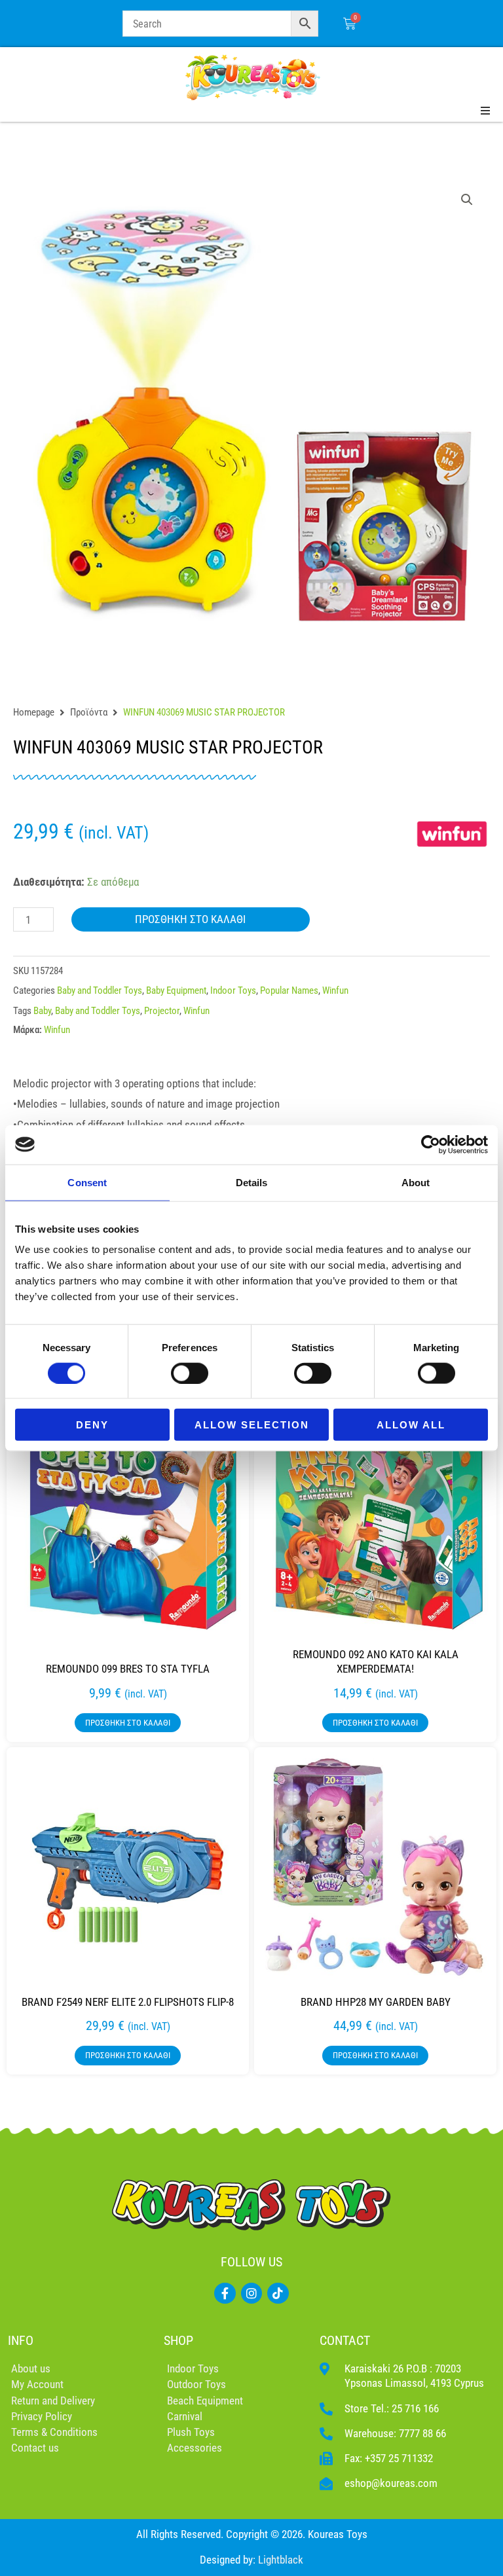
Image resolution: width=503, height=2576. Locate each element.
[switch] (190, 1373)
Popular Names (289, 990)
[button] (467, 200)
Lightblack (281, 2560)
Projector (162, 1011)
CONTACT (345, 2340)
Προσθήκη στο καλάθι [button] (128, 1723)
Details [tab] (252, 1182)
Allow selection (252, 1425)
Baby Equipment (176, 990)
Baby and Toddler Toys (100, 990)
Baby (42, 1011)
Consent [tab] (87, 1182)
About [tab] (416, 1182)
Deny (92, 1425)
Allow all (411, 1425)
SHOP (178, 2340)
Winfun (335, 990)
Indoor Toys (233, 990)
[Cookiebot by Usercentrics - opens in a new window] (431, 1144)
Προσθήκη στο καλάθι (190, 919)
